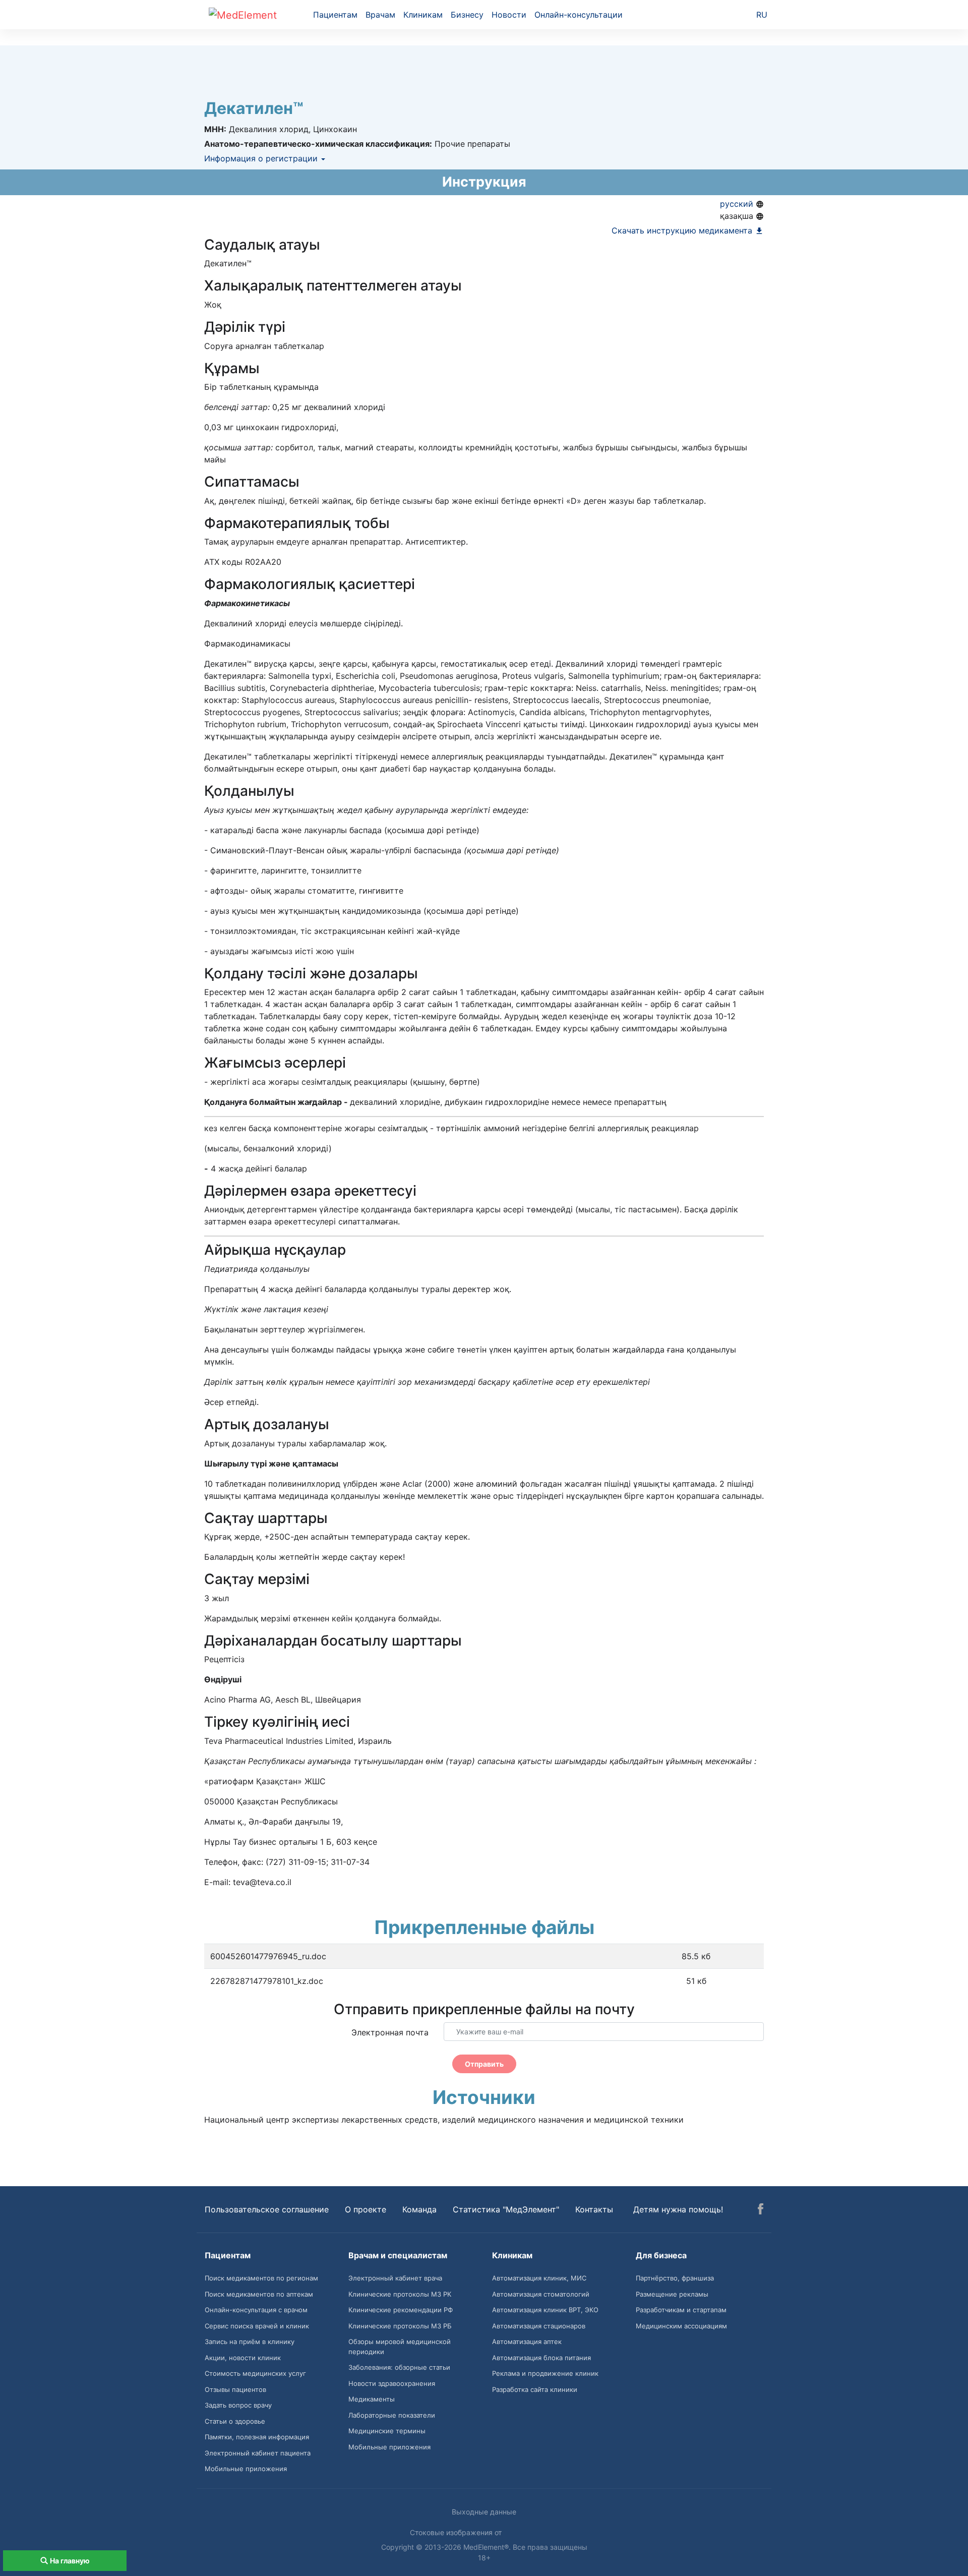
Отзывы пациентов (235, 2389)
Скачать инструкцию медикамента (683, 230)
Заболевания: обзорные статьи (399, 2367)
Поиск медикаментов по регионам (261, 2278)
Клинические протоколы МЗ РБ (400, 2326)
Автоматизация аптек (527, 2341)
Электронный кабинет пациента (258, 2453)
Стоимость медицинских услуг (255, 2373)
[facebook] (761, 2210)
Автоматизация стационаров (539, 2326)
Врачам (380, 15)
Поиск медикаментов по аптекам (259, 2294)
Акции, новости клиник (243, 2358)
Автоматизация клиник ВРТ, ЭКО (545, 2310)
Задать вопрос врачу (238, 2405)
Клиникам (423, 15)
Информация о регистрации (262, 158)
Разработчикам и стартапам (681, 2310)
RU (762, 15)
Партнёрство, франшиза (675, 2278)
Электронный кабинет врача (395, 2278)
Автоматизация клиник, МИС (539, 2278)
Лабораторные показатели (392, 2415)
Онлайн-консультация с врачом (256, 2310)
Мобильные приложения (246, 2469)
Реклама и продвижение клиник (545, 2373)
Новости (509, 15)
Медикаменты (372, 2399)
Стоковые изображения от (457, 2532)
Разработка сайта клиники (535, 2389)
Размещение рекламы (672, 2294)
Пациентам (335, 15)
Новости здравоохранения (392, 2383)
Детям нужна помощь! (678, 2209)
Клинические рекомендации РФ (401, 2310)
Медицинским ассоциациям (681, 2326)
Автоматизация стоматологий (541, 2294)
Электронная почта (390, 2032)
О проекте (366, 2209)
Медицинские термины (387, 2431)
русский (738, 204)
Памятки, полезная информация (257, 2437)
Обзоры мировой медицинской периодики (400, 2347)
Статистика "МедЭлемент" (506, 2209)
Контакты (594, 2209)
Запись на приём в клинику (250, 2341)
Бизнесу (467, 15)
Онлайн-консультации (579, 15)
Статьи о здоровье (235, 2421)
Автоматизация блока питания (541, 2358)
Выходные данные (484, 2512)
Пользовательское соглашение (267, 2209)
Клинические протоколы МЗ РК (400, 2294)
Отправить (484, 2064)
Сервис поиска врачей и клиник (257, 2326)
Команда (419, 2209)
